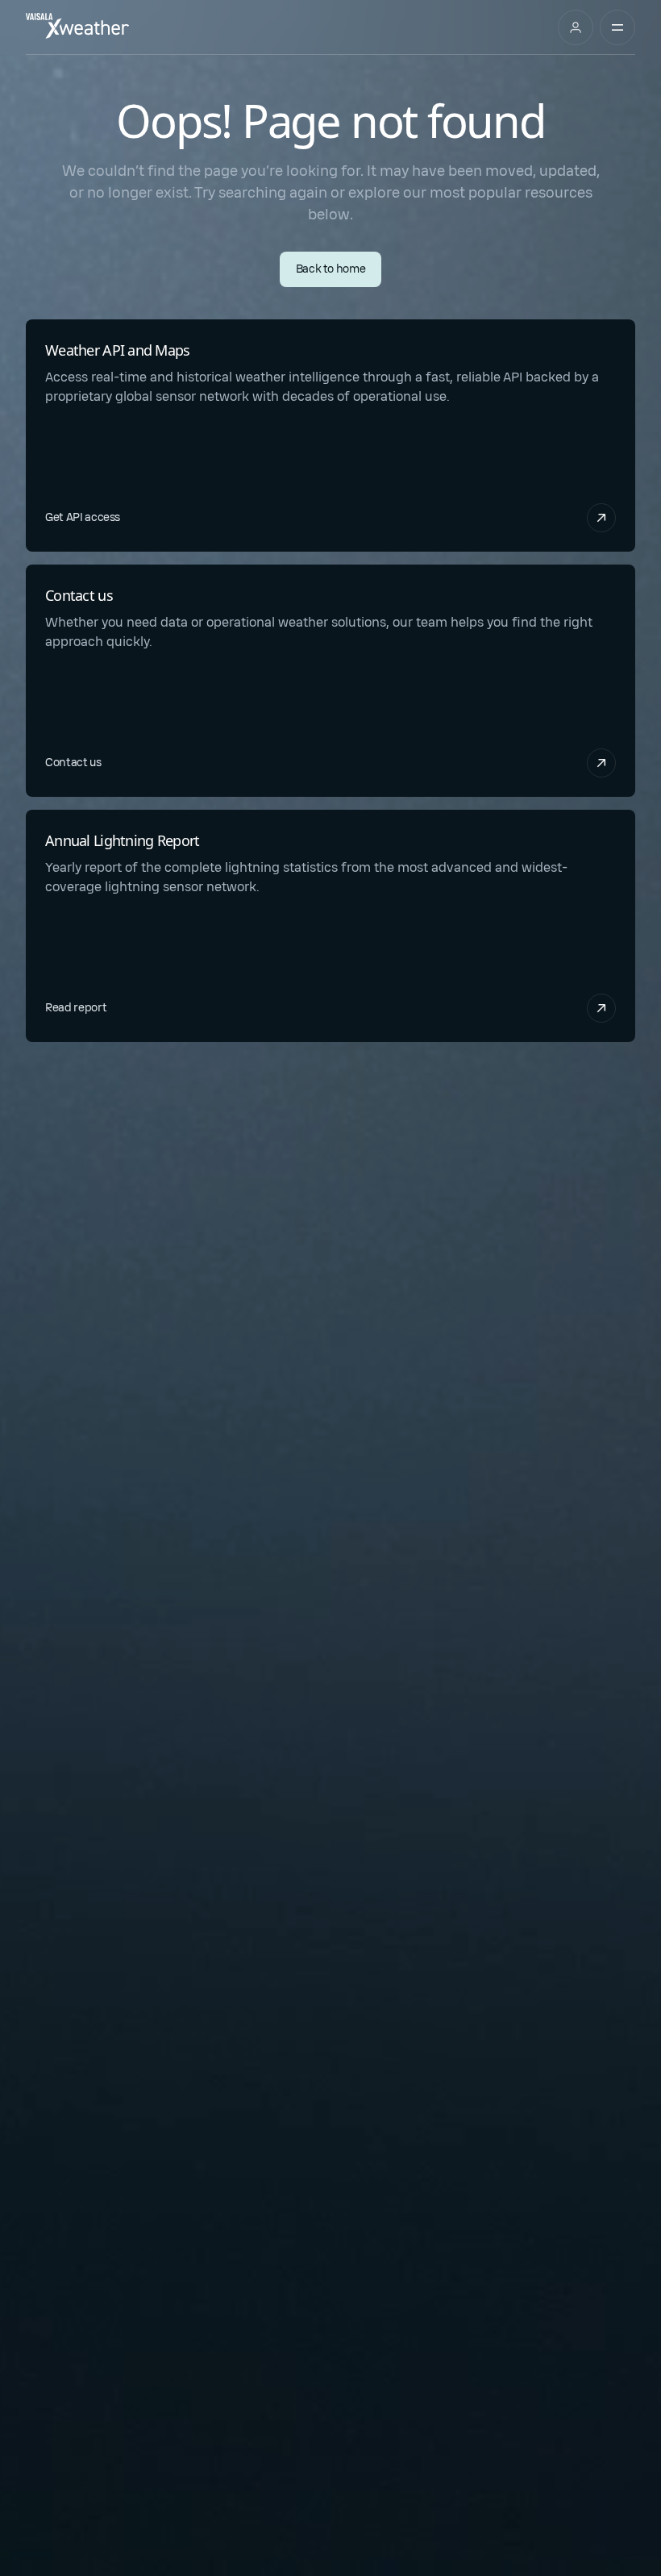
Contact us (73, 763)
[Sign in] (576, 27)
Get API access (83, 517)
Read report (76, 1008)
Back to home (331, 269)
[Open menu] (617, 27)
